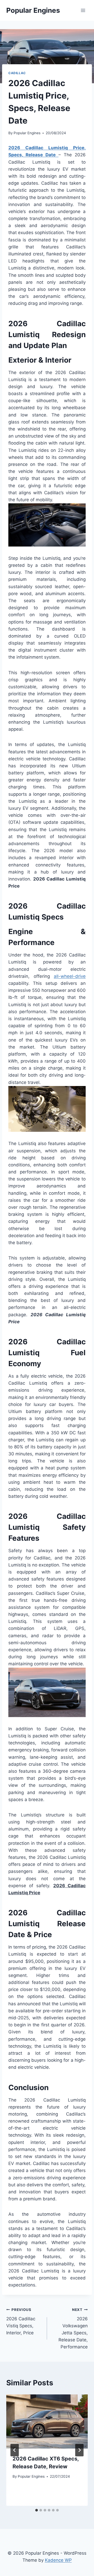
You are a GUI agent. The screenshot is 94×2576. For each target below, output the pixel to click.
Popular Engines (27, 133)
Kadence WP (58, 2560)
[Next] (79, 2450)
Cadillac (17, 73)
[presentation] (47, 2421)
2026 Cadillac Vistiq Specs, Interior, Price (21, 2321)
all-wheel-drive (70, 976)
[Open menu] (83, 10)
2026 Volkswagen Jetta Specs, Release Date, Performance (73, 2328)
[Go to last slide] (15, 2450)
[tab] (37, 2510)
